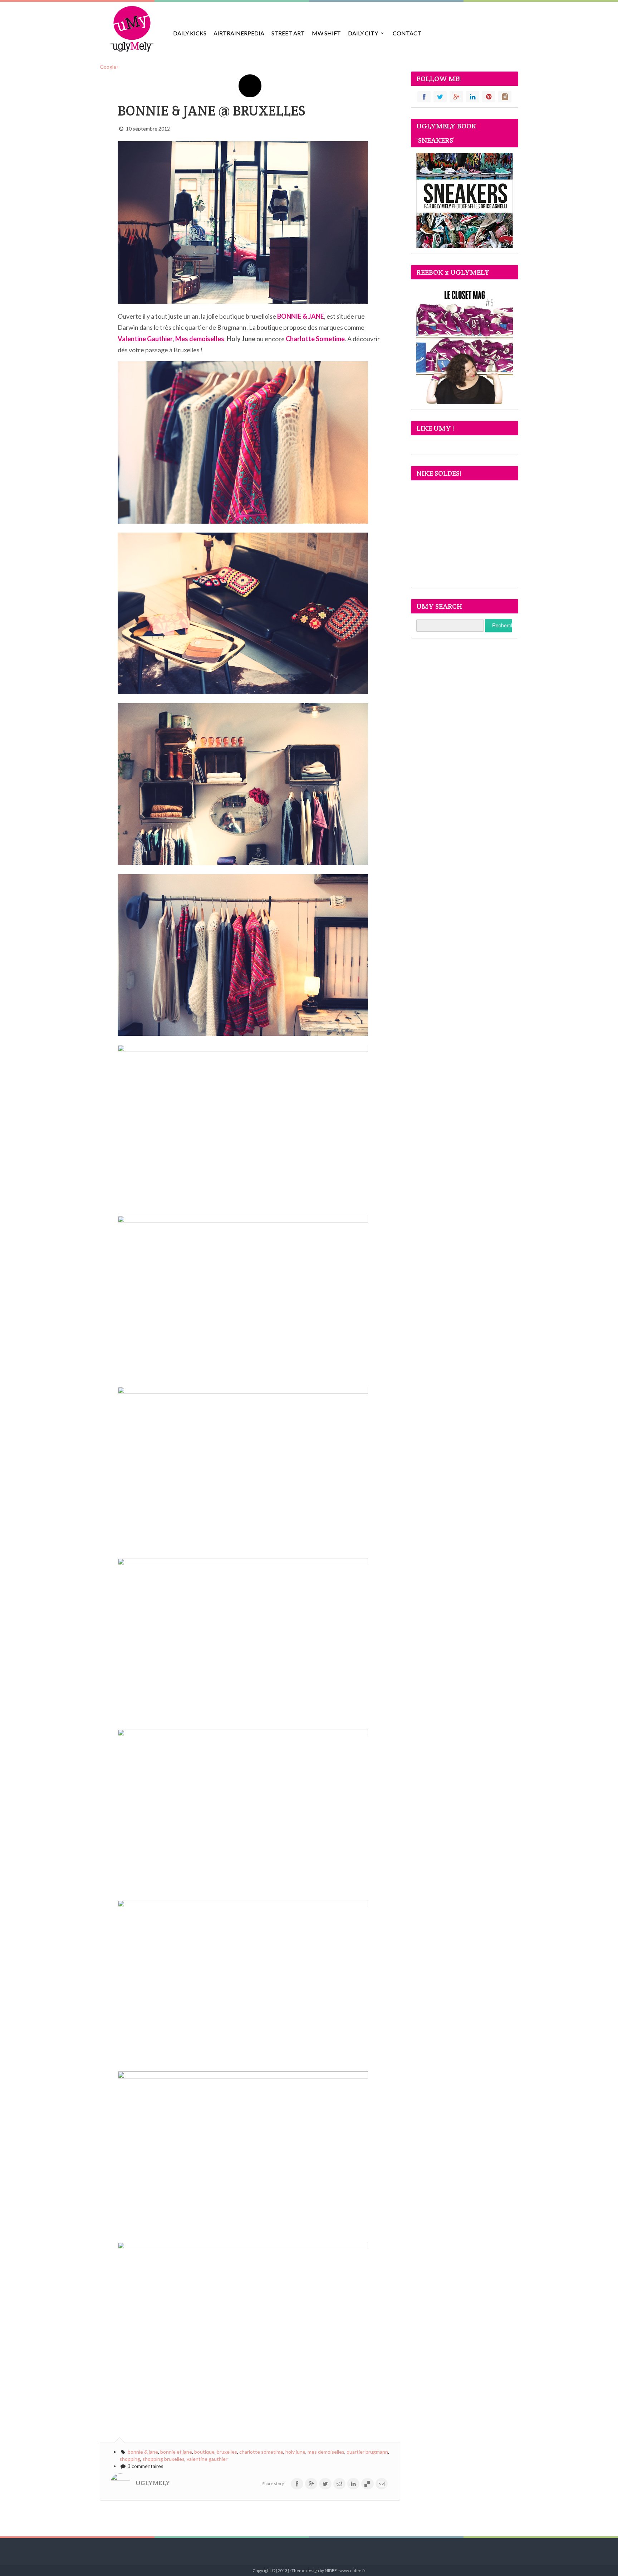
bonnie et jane (176, 2452)
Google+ (110, 67)
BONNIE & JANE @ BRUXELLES (212, 111)
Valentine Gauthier (145, 339)
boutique (204, 2452)
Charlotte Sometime (315, 339)
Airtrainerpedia (239, 33)
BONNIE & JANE (301, 316)
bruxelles (227, 2452)
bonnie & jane (143, 2452)
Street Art (288, 33)
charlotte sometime (261, 2452)
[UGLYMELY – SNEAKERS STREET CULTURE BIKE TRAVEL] (132, 29)
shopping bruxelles (163, 2459)
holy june (295, 2452)
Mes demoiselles (200, 339)
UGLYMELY (153, 2483)
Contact (407, 33)
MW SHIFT (326, 33)
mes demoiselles (326, 2452)
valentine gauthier (207, 2459)
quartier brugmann (367, 2452)
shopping (130, 2459)
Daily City (363, 33)
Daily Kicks (190, 33)
